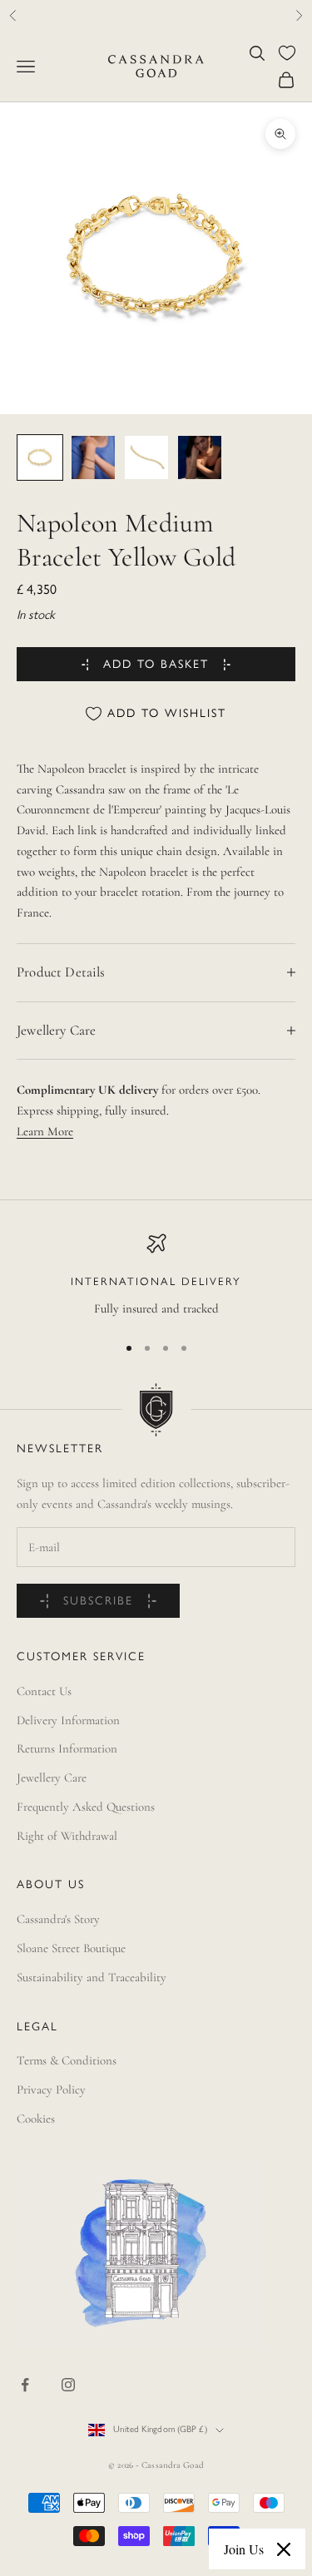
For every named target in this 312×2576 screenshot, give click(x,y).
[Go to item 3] (146, 457)
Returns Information (67, 1748)
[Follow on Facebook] (25, 2385)
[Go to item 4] (200, 457)
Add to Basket (156, 665)
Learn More (45, 1131)
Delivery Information (68, 1720)
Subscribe (98, 1602)
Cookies (36, 2119)
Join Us (244, 2549)
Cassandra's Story (58, 1919)
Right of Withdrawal (67, 1836)
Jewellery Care (52, 1777)
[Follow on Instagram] (68, 2385)
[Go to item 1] (40, 457)
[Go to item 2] (93, 457)
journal (201, 15)
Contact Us (44, 1691)
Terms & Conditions (67, 2060)
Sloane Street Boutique (71, 1948)
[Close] (284, 2549)
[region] (156, 1276)
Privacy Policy (51, 2089)
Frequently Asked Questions (86, 1807)
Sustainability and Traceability (92, 1977)
